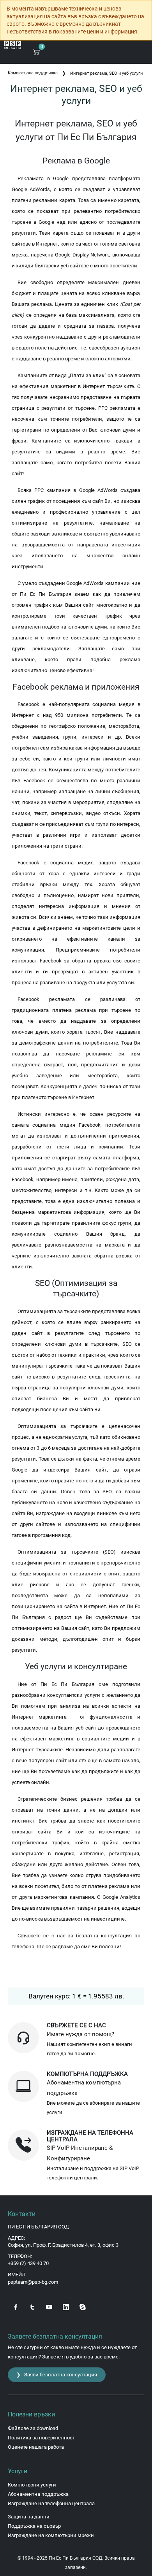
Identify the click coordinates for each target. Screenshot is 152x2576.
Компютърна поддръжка (33, 73)
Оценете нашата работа (36, 2447)
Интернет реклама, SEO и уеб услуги (106, 73)
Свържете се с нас (42, 1936)
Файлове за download (33, 2428)
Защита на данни (29, 2517)
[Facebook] (16, 2306)
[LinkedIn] (66, 2306)
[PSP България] (13, 45)
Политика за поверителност (41, 2438)
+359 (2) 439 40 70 (28, 2263)
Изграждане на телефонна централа (51, 2503)
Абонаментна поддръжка (38, 2494)
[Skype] (83, 2306)
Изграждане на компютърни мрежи (51, 2535)
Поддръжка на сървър (34, 2526)
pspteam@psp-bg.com (33, 2282)
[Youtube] (49, 2306)
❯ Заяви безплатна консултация (57, 2375)
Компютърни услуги (32, 2485)
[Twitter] (32, 2306)
